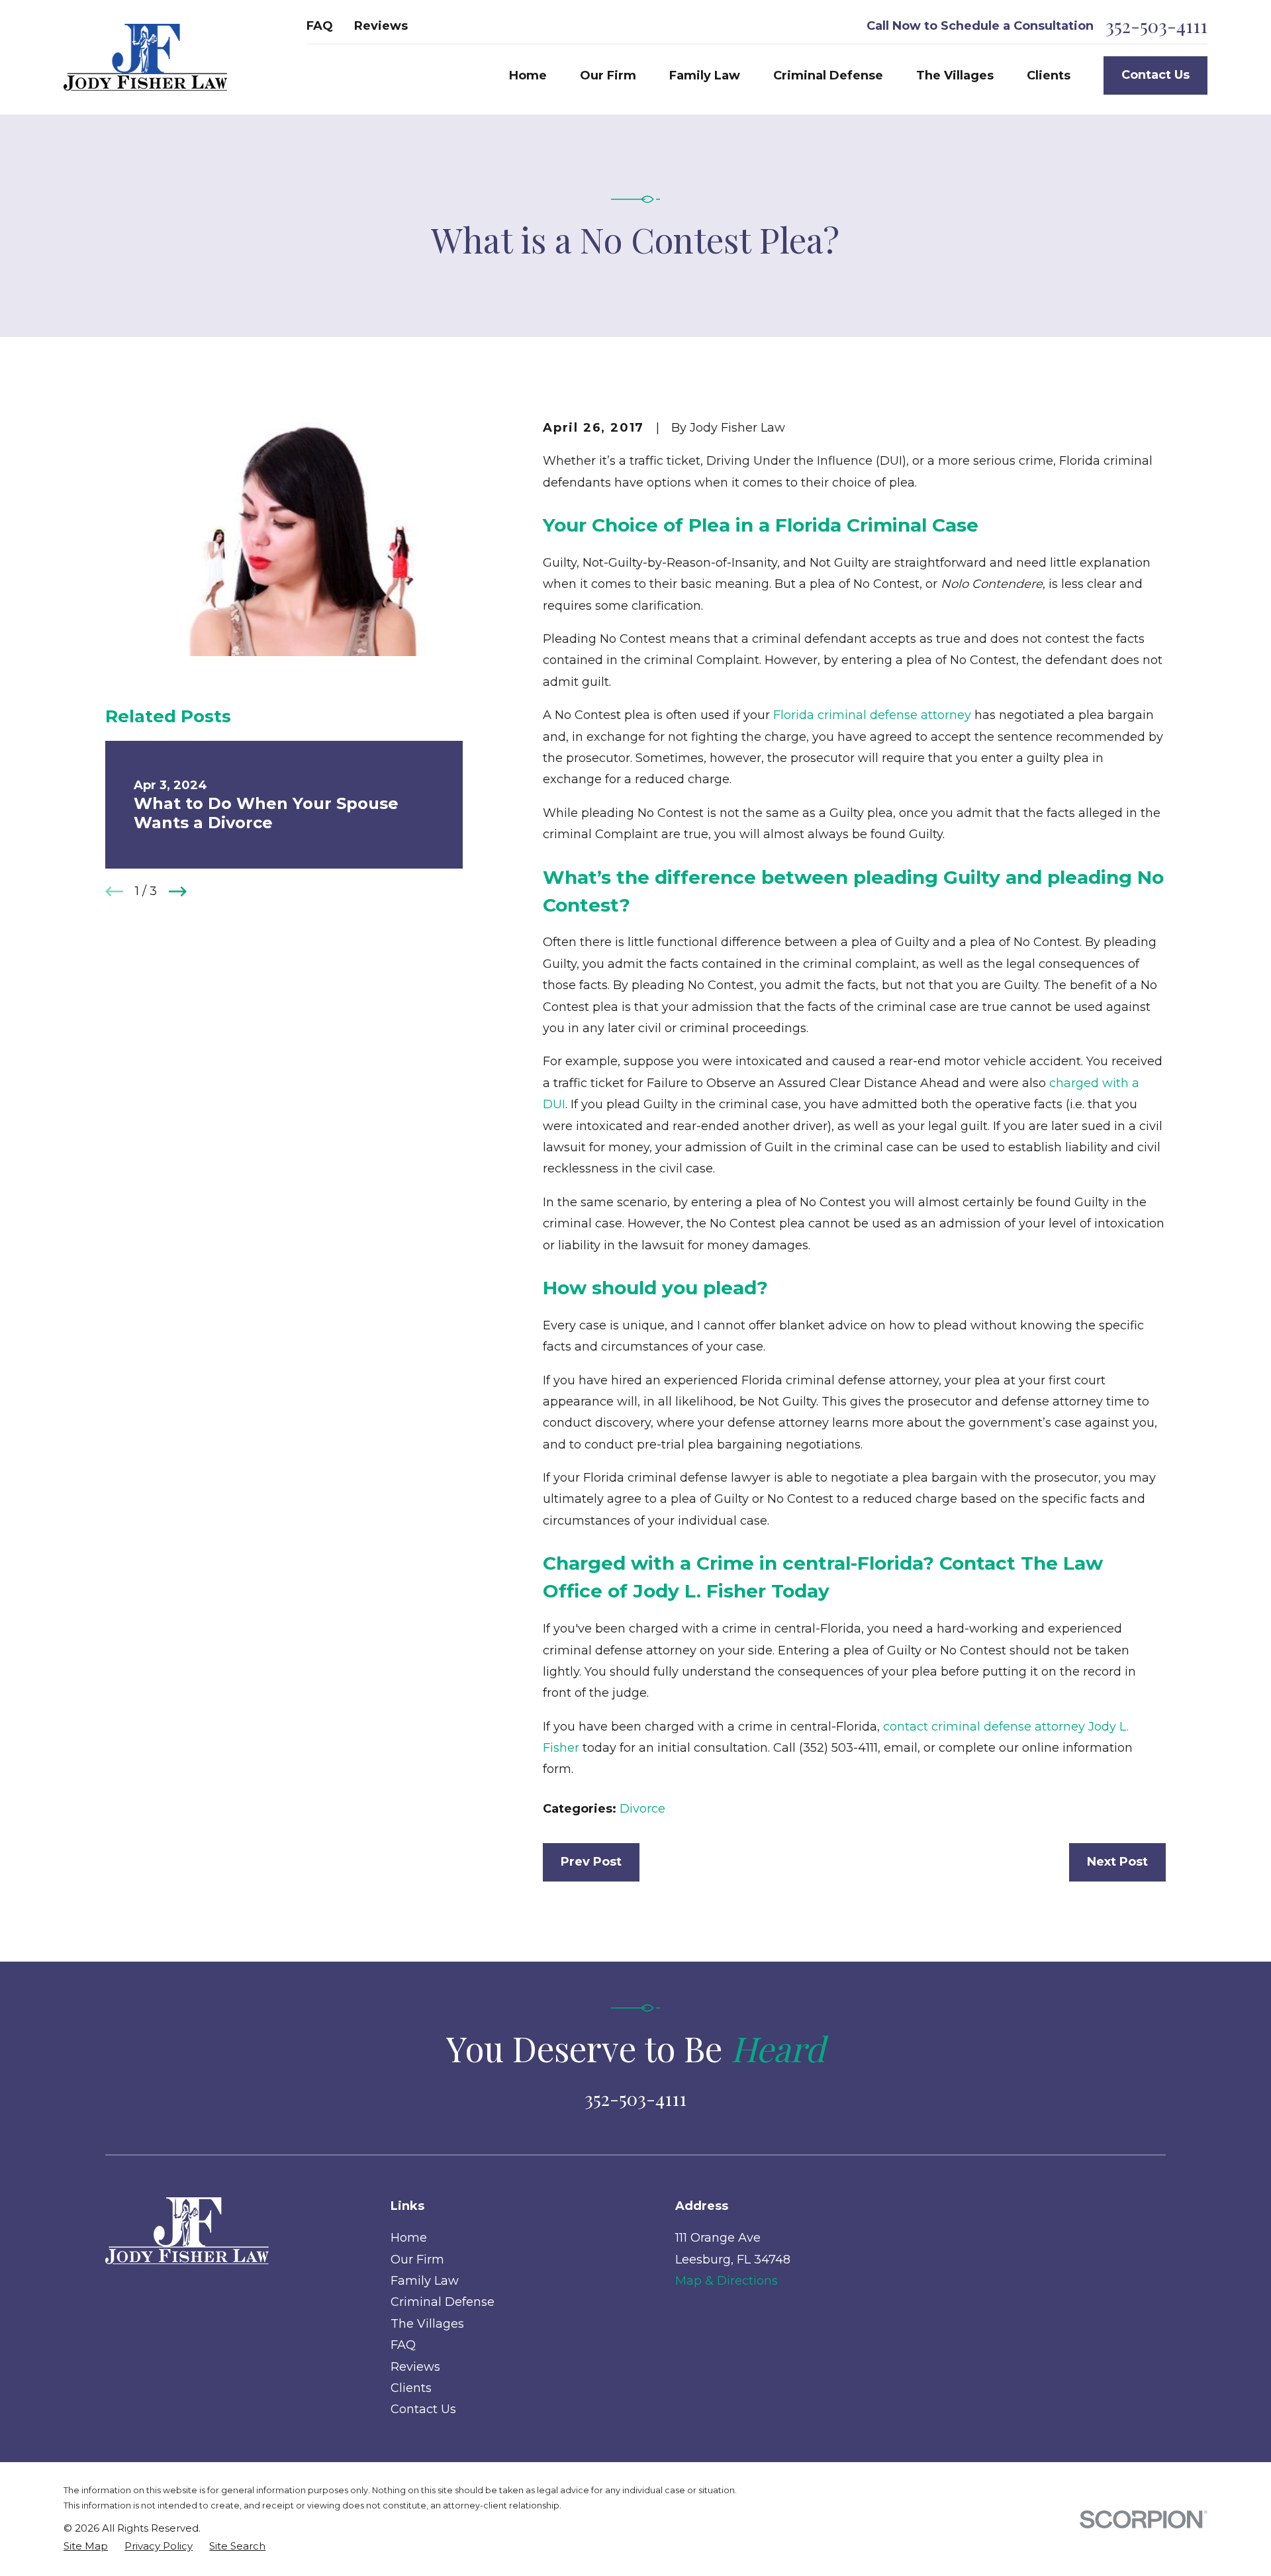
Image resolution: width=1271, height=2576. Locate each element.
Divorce (642, 1809)
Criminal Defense (443, 2302)
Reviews (381, 26)
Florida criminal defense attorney (872, 715)
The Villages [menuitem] (955, 75)
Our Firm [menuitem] (608, 75)
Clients (411, 2388)
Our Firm (417, 2260)
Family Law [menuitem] (705, 75)
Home (409, 2238)
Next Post (1117, 1862)
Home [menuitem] (528, 75)
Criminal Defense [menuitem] (828, 75)
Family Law (425, 2281)
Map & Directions (727, 2281)
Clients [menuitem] (1049, 75)
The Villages (427, 2324)
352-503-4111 (1156, 26)
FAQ (320, 26)
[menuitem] (86, 2546)
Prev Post (591, 1862)
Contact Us (1155, 75)
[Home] (145, 57)
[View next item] (178, 891)
